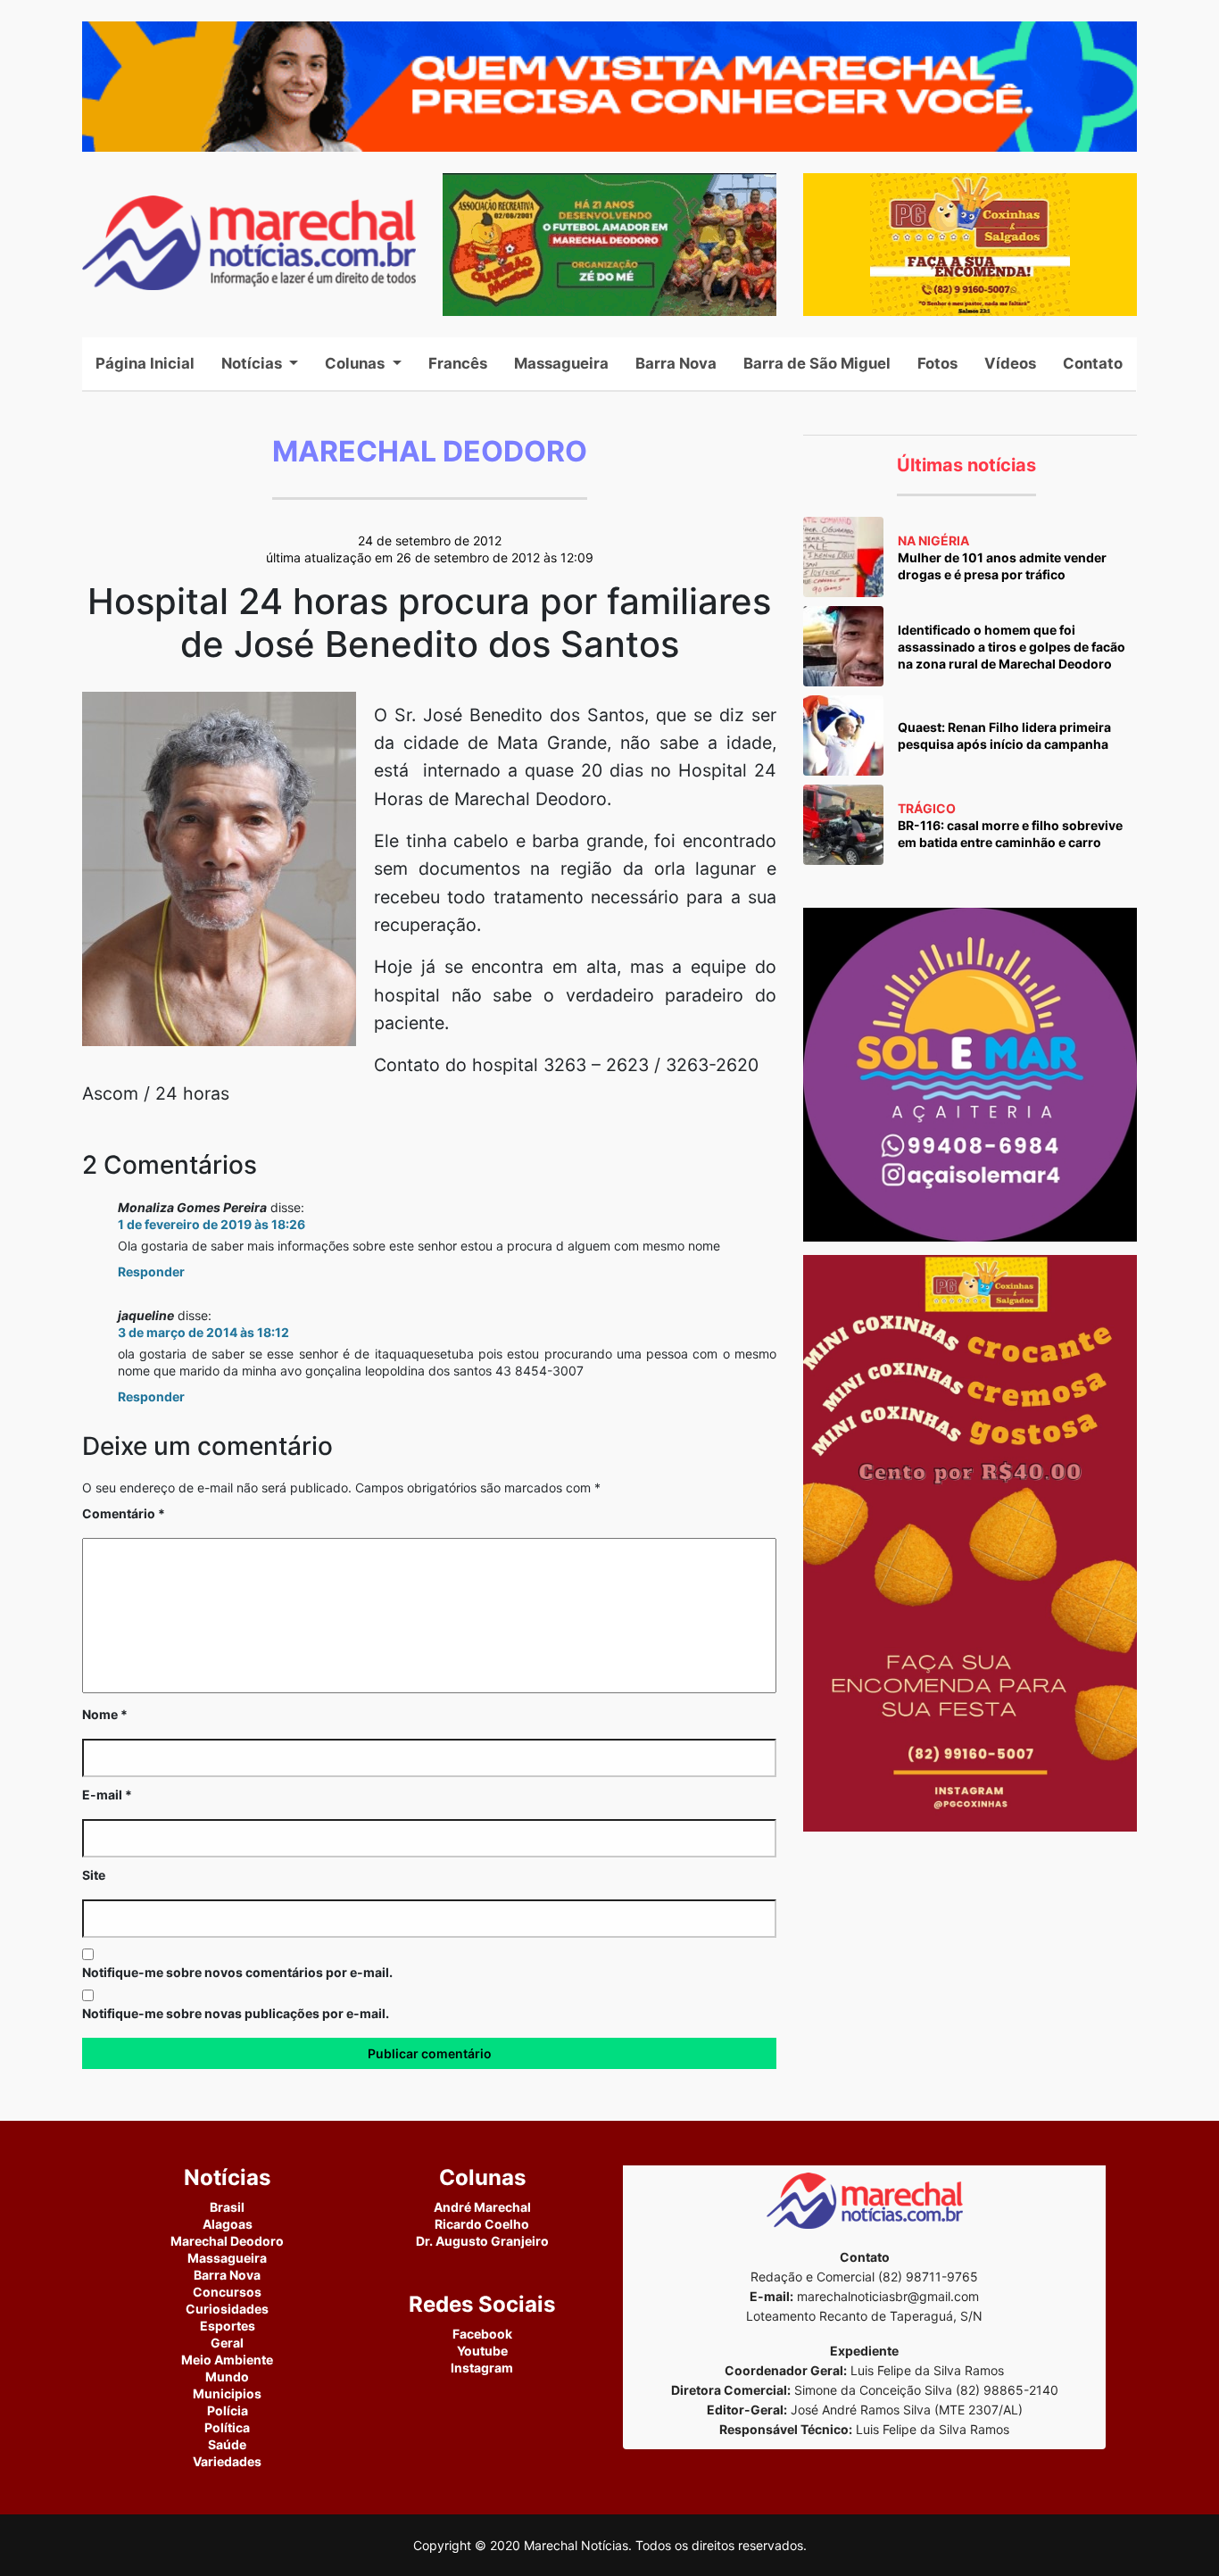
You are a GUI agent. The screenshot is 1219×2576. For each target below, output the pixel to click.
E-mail (107, 1795)
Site (94, 1875)
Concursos (227, 2292)
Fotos (937, 363)
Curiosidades (227, 2309)
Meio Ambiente (227, 2360)
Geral (227, 2343)
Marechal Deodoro (227, 2241)
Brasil (227, 2207)
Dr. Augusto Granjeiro (482, 2241)
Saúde (227, 2444)
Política (227, 2427)
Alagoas (228, 2224)
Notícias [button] (253, 363)
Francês (458, 363)
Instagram (482, 2368)
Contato (1093, 363)
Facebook (482, 2334)
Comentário (124, 1513)
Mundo (227, 2377)
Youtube (482, 2351)
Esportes (228, 2326)
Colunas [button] (357, 363)
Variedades (227, 2461)
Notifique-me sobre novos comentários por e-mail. (237, 1972)
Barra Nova (676, 363)
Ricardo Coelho (482, 2224)
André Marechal (482, 2207)
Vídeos (1010, 363)
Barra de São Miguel (817, 363)
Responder (151, 1271)
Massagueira (561, 363)
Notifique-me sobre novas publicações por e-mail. (236, 2013)
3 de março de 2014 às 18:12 (203, 1332)
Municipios (227, 2393)
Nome (105, 1714)
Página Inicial (152, 363)
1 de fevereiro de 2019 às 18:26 (211, 1224)
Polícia (228, 2410)
